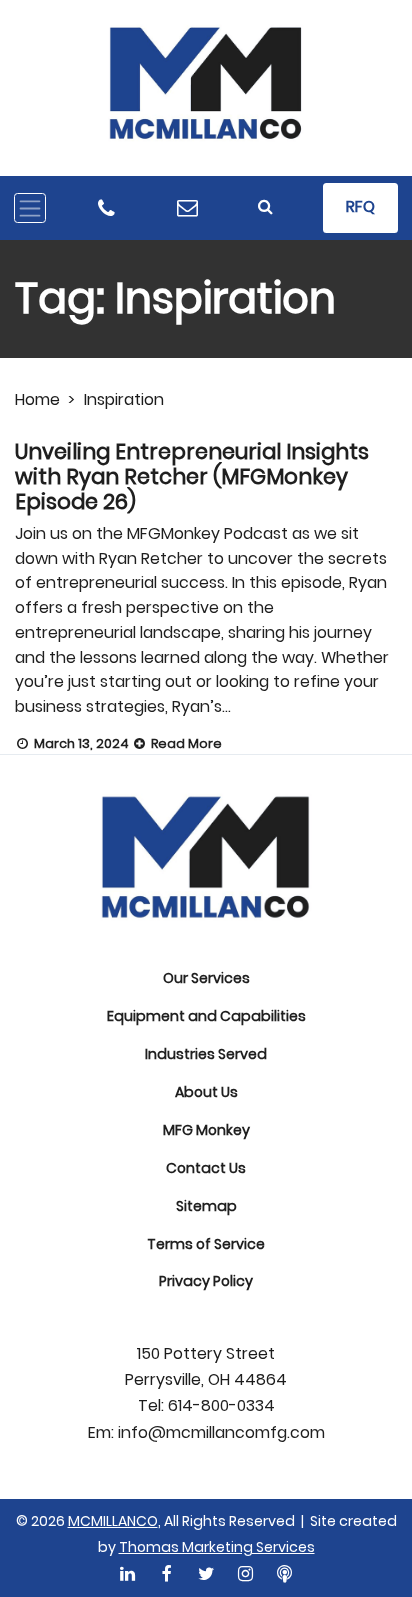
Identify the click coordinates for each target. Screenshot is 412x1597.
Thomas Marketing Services (217, 1547)
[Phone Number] (106, 209)
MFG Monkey (206, 1130)
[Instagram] (245, 1574)
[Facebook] (167, 1574)
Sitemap (206, 1206)
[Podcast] (284, 1574)
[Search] (266, 207)
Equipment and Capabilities (206, 1016)
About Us (206, 1092)
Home (37, 399)
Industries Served (206, 1054)
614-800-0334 (221, 1406)
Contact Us (206, 1168)
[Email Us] (187, 208)
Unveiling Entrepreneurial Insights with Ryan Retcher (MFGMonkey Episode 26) (192, 477)
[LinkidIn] (128, 1574)
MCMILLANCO (113, 1521)
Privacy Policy (206, 1281)
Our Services (206, 978)
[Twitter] (206, 1574)
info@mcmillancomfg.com (221, 1433)
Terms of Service (206, 1244)
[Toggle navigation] (30, 208)
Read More (185, 743)
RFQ (360, 206)
